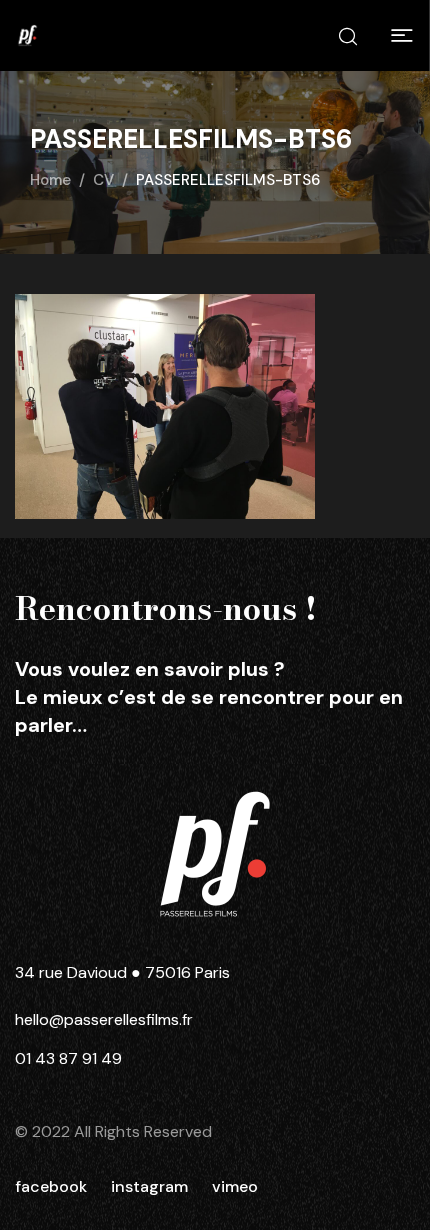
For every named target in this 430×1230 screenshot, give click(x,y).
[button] (402, 36)
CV (103, 180)
